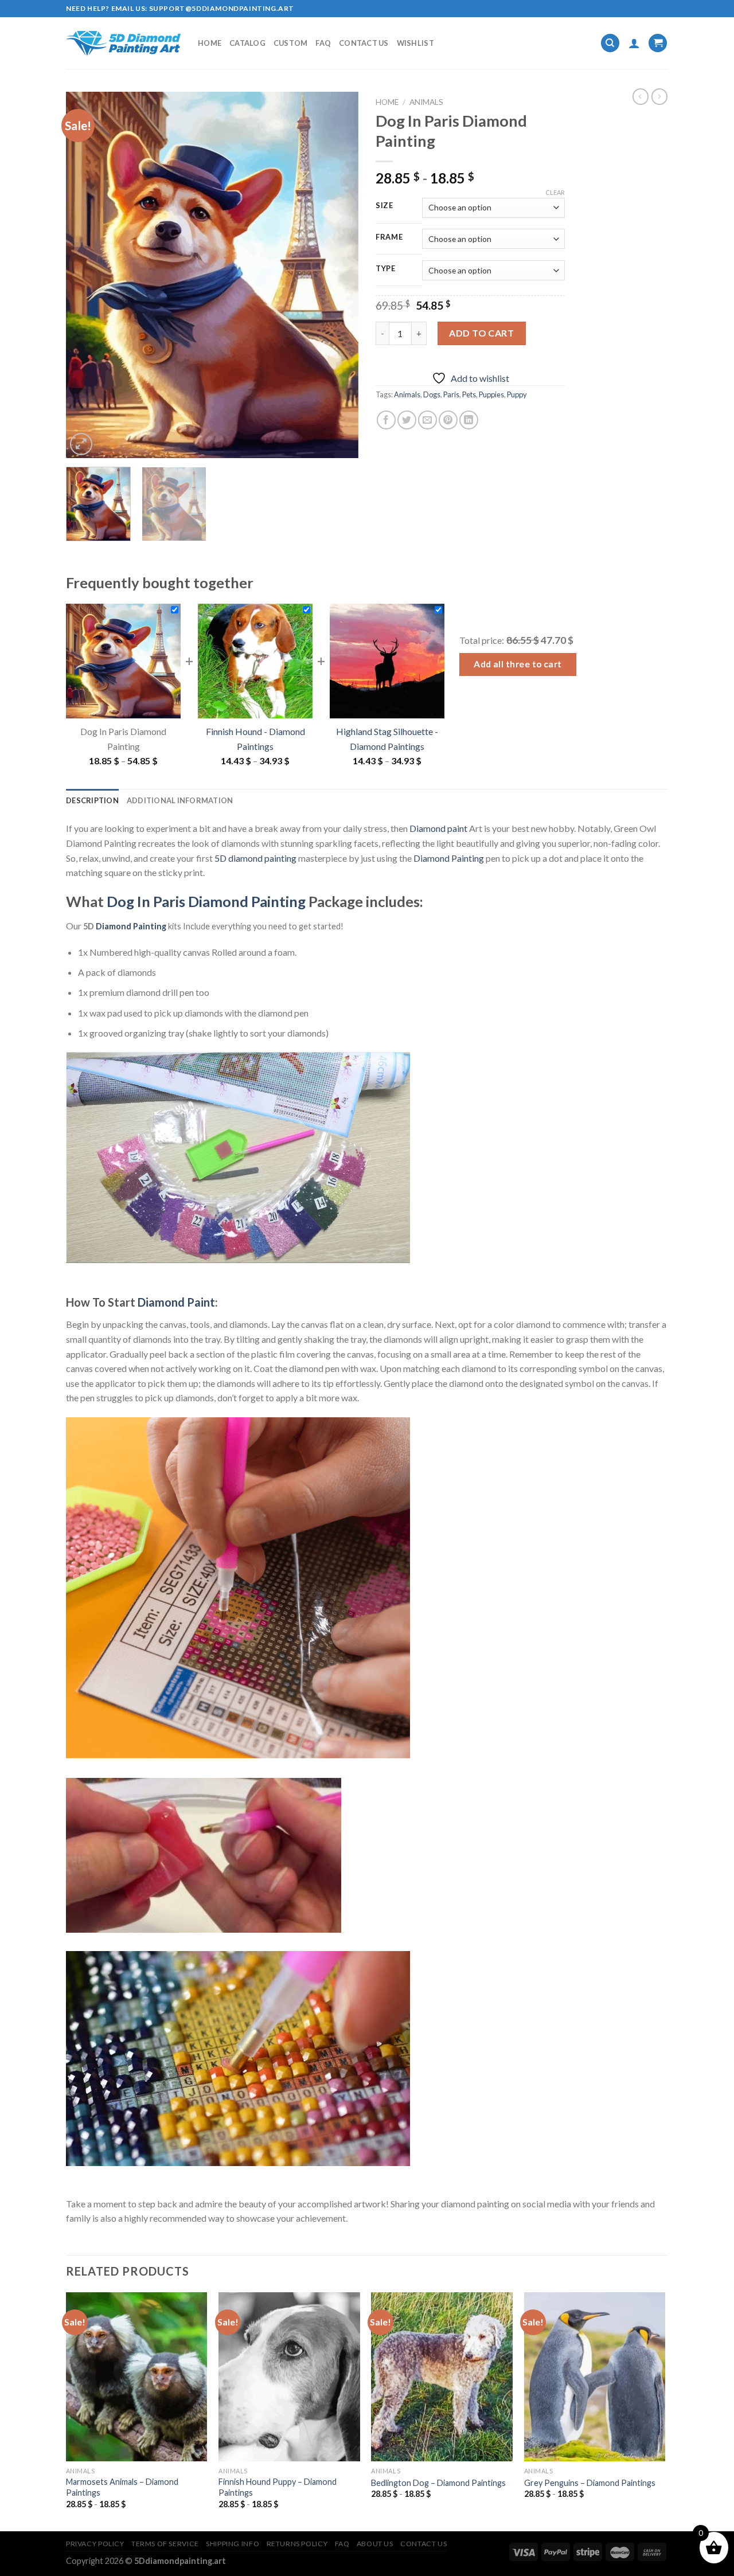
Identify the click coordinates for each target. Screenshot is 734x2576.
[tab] (92, 800)
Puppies (491, 394)
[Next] (338, 275)
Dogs (432, 394)
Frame (389, 237)
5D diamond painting (255, 858)
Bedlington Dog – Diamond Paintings (438, 2483)
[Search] (610, 43)
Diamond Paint (176, 1302)
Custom (291, 43)
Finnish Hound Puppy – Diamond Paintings (278, 2487)
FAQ (323, 43)
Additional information (180, 800)
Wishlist (415, 43)
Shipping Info (233, 2544)
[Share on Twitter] (407, 420)
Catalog (247, 43)
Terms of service (165, 2544)
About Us (375, 2544)
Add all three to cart (518, 664)
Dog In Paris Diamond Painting (206, 901)
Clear (555, 192)
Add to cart (481, 333)
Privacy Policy (95, 2544)
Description (92, 800)
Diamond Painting (449, 858)
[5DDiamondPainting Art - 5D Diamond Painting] (123, 43)
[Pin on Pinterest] (448, 420)
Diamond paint (438, 828)
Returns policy (297, 2544)
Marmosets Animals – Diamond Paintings (122, 2487)
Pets (469, 394)
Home (210, 43)
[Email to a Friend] (427, 420)
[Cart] (658, 43)
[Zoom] (81, 444)
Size (384, 206)
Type (386, 269)
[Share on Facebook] (386, 420)
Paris (451, 394)
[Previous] (86, 275)
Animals (426, 102)
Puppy (517, 394)
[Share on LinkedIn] (469, 420)
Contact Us (364, 43)
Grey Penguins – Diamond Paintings (590, 2483)
